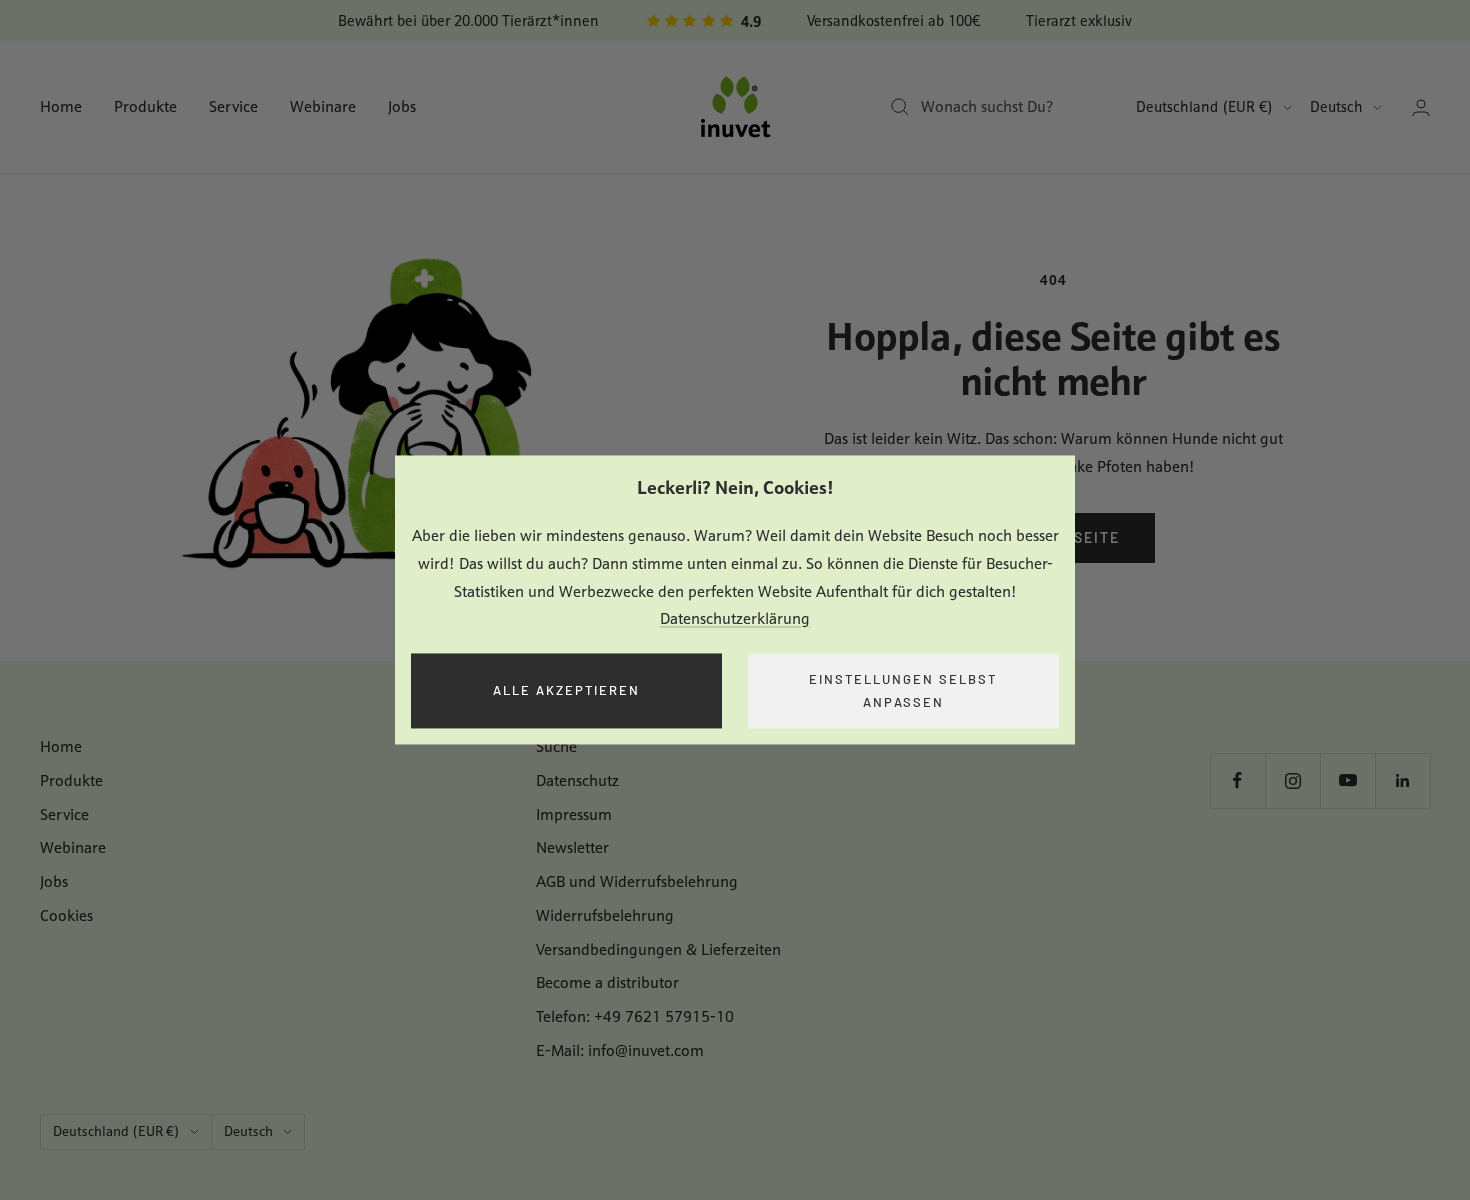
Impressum (574, 814)
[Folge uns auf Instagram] (1292, 780)
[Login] (1421, 107)
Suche (556, 746)
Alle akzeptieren (566, 691)
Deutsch (1336, 106)
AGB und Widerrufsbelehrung (637, 881)
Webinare (323, 106)
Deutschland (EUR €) (1204, 106)
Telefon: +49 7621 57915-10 (635, 1016)
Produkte (145, 106)
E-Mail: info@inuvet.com (620, 1050)
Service (233, 106)
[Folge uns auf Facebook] (1237, 780)
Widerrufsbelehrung (605, 915)
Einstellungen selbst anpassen (903, 690)
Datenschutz (577, 780)
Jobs (402, 106)
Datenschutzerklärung (735, 619)
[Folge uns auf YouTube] (1347, 780)
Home (61, 106)
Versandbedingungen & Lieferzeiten (658, 949)
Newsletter (572, 847)
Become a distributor (607, 982)
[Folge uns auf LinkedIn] (1402, 780)
